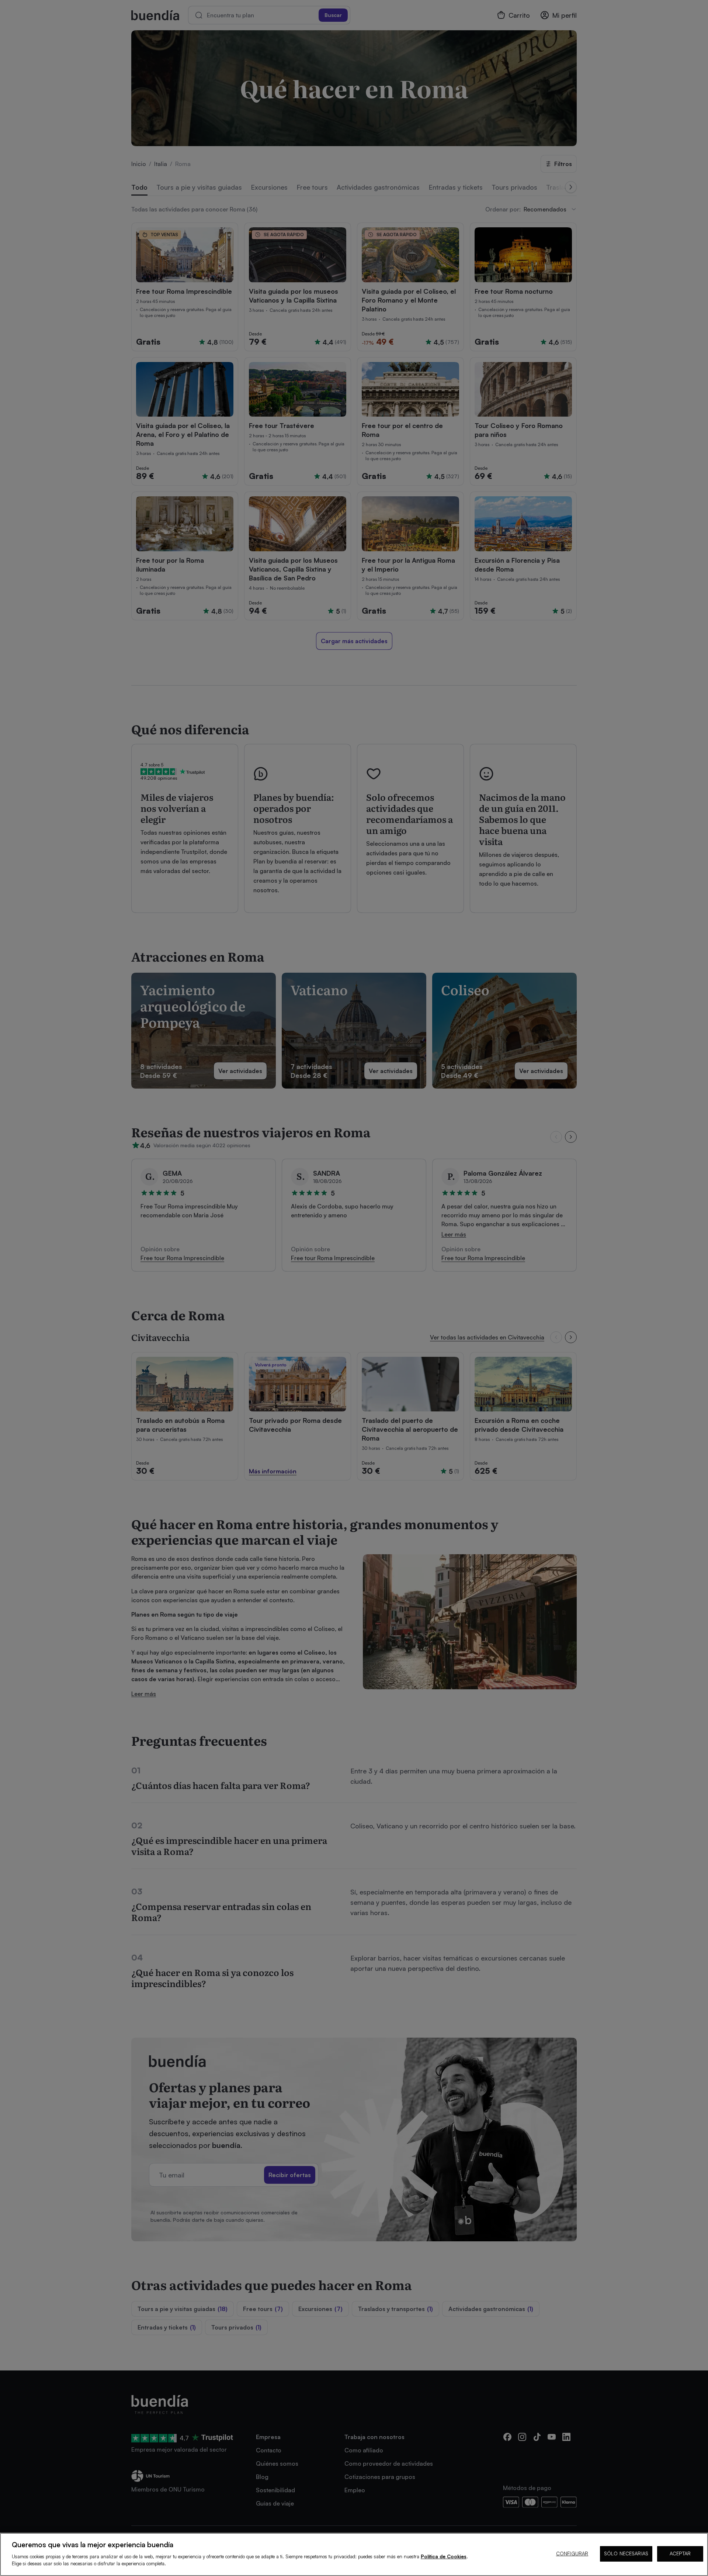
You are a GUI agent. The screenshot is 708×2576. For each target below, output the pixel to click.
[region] (354, 2554)
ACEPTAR (680, 2553)
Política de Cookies (444, 2556)
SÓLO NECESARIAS (626, 2553)
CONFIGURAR (572, 2553)
